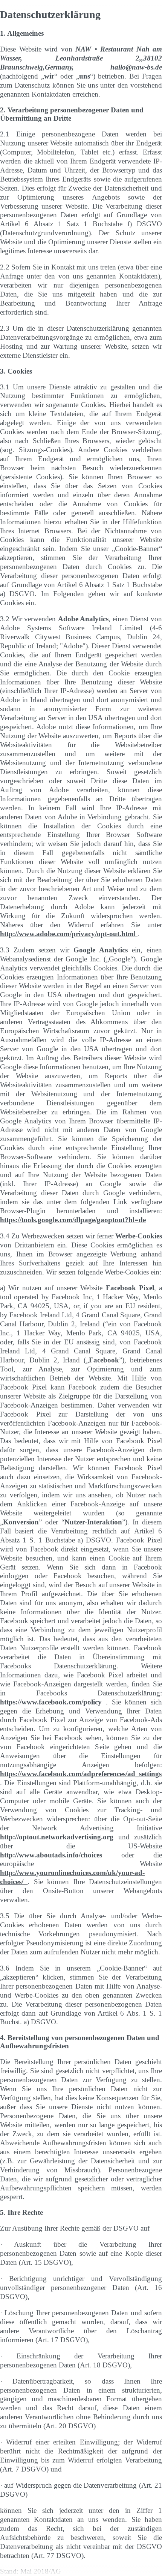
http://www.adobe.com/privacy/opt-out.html (69, 934)
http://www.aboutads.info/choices (61, 1855)
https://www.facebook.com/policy (53, 1702)
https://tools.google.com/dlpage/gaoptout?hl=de (73, 1220)
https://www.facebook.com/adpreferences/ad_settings (81, 1774)
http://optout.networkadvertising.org (59, 1837)
